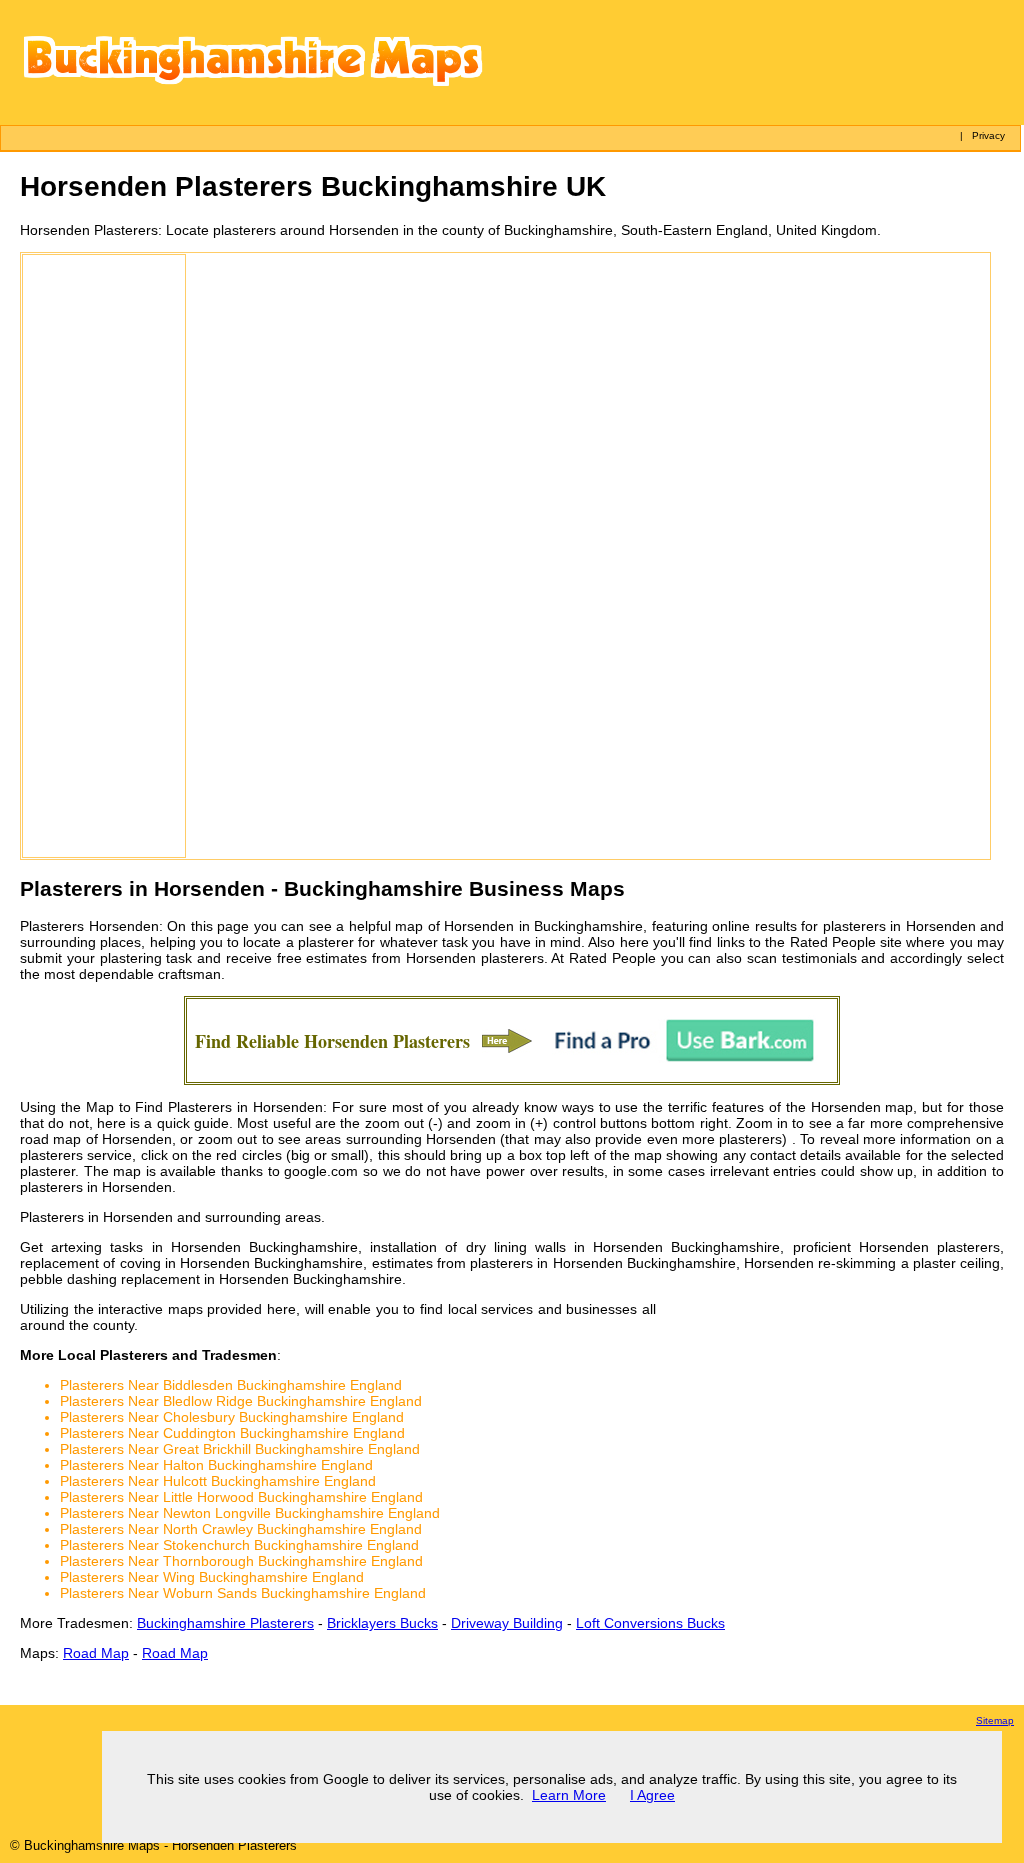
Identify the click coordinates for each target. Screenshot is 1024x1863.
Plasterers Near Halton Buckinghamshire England (216, 1465)
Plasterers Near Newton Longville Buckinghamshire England (250, 1513)
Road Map (96, 1653)
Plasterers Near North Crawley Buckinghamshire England (241, 1529)
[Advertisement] (104, 556)
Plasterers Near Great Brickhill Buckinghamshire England (240, 1449)
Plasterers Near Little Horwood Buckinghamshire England (241, 1497)
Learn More (569, 1795)
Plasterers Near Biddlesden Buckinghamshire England (231, 1385)
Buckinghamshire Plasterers (225, 1623)
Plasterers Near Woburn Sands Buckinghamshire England (243, 1593)
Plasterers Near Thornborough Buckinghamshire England (241, 1561)
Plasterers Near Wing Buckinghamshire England (212, 1577)
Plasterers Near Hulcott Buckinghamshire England (218, 1481)
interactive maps (150, 1309)
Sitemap (995, 1720)
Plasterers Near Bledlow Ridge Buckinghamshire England (241, 1401)
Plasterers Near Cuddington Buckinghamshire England (232, 1433)
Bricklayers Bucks (382, 1623)
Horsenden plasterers (475, 958)
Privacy (988, 135)
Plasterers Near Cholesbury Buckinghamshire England (232, 1417)
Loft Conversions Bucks (650, 1623)
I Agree (652, 1795)
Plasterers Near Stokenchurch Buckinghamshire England (239, 1545)
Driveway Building (507, 1623)
